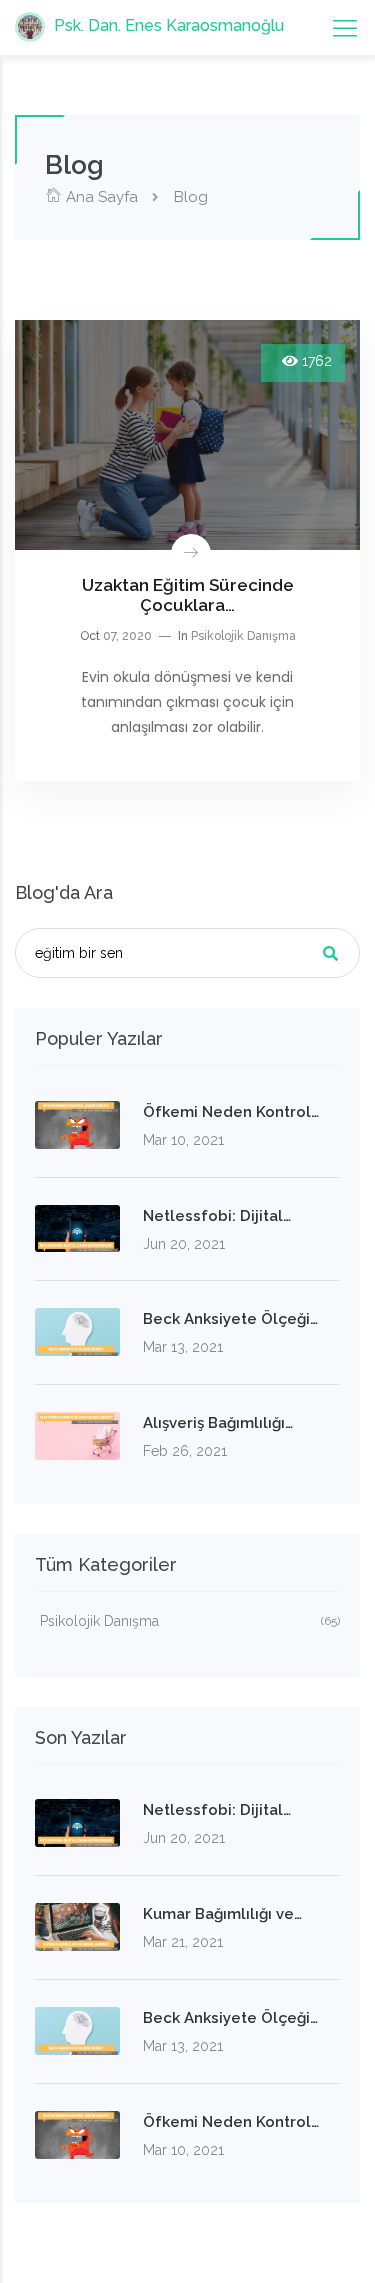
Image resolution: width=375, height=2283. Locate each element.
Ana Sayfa (100, 197)
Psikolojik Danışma (243, 636)
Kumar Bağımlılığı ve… (222, 1914)
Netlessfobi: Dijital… (217, 1216)
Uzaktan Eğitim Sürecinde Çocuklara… (188, 595)
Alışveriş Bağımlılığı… (218, 1423)
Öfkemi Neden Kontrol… (231, 1112)
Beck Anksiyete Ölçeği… (230, 1319)
